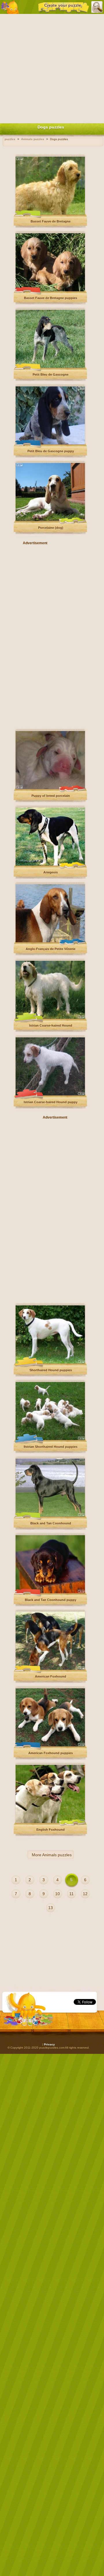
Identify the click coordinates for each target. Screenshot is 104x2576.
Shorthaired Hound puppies (51, 1370)
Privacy (49, 2044)
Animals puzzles (57, 1855)
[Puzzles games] (10, 7)
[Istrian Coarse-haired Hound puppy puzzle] (50, 1094)
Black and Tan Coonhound (51, 1523)
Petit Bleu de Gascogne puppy (51, 451)
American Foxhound (51, 1676)
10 (57, 1894)
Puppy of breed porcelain (51, 796)
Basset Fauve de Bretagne (51, 221)
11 (71, 1894)
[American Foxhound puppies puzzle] (50, 1745)
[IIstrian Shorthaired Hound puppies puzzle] (50, 1439)
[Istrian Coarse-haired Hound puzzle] (50, 1018)
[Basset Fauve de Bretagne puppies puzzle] (50, 290)
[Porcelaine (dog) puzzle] (50, 520)
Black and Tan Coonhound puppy (51, 1600)
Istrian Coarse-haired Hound (51, 1025)
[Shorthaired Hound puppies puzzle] (50, 1362)
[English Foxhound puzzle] (50, 1822)
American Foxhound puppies (51, 1753)
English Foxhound (51, 1830)
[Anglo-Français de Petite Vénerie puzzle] (50, 941)
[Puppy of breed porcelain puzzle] (50, 788)
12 (85, 1894)
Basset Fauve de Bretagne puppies (51, 298)
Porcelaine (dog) (51, 528)
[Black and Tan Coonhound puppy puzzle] (50, 1592)
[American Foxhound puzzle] (50, 1669)
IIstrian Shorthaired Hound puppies (51, 1447)
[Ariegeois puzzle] (50, 865)
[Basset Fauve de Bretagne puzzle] (50, 214)
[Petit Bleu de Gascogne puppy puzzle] (50, 443)
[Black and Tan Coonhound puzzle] (50, 1516)
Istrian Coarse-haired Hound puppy (51, 1102)
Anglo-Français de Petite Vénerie (51, 949)
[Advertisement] (52, 67)
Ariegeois (51, 872)
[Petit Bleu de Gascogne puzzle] (50, 367)
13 (51, 1908)
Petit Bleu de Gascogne (51, 375)
